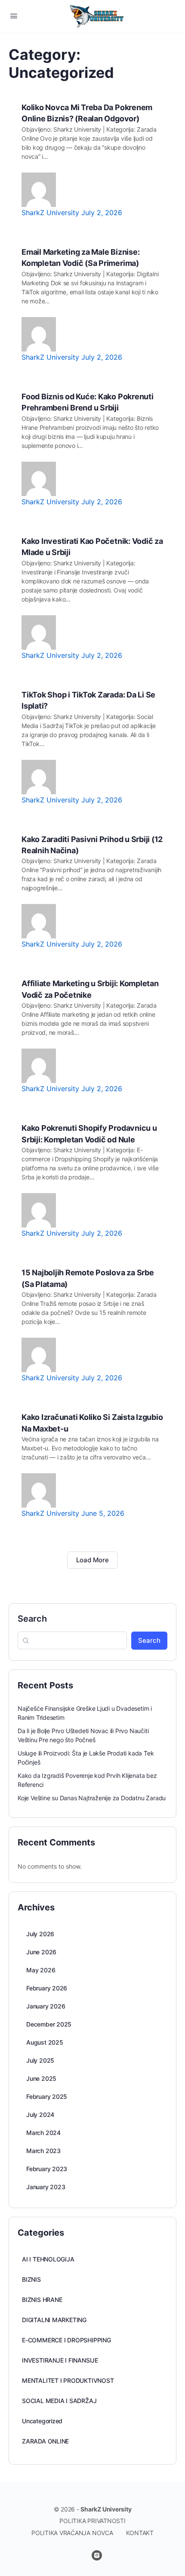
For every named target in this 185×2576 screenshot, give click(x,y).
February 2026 (47, 1988)
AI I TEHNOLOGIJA (48, 2259)
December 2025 (49, 2024)
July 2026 (40, 1934)
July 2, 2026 (102, 213)
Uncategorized (42, 2421)
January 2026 (46, 2006)
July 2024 (40, 2115)
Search (32, 1619)
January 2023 (46, 2187)
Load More (92, 1560)
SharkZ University (51, 213)
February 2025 (47, 2096)
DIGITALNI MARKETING (54, 2320)
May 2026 (41, 1970)
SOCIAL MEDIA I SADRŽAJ (59, 2401)
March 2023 (43, 2151)
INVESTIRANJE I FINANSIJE (60, 2360)
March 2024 (43, 2133)
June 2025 (41, 2078)
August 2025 (45, 2042)
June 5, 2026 (103, 1513)
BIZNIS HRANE (42, 2300)
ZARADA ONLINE (45, 2441)
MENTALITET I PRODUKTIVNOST (68, 2380)
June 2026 (41, 1952)
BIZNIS (31, 2279)
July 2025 (40, 2060)
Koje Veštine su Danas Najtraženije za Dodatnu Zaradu (92, 1798)
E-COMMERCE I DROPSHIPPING (66, 2340)
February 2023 (47, 2169)
